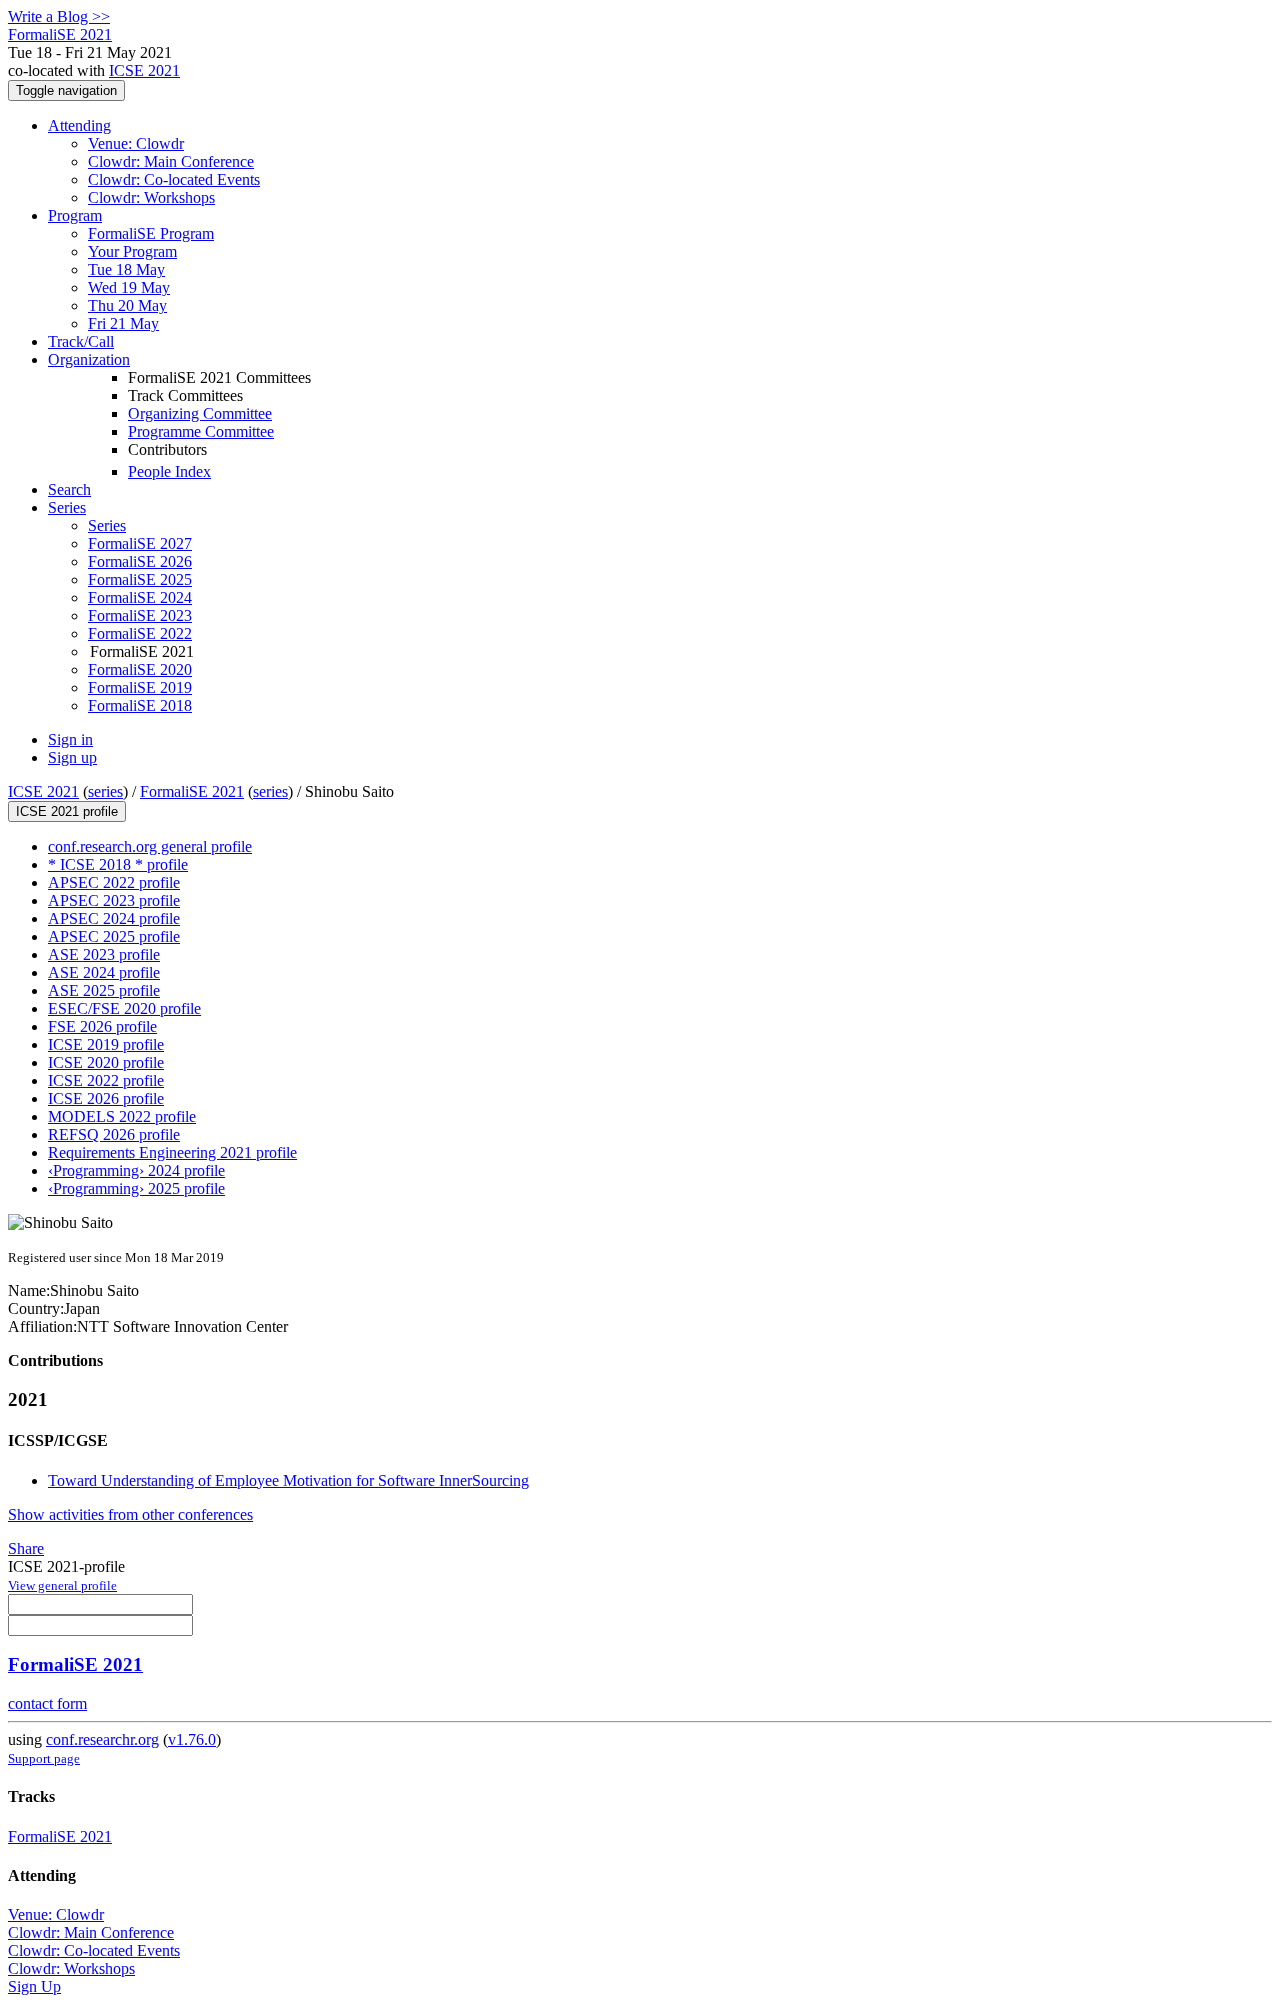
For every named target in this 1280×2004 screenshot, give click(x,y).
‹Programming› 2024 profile (136, 1170)
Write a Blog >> (59, 16)
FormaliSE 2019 (140, 687)
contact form (47, 1703)
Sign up (72, 757)
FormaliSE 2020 (140, 669)
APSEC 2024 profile (114, 918)
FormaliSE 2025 (140, 579)
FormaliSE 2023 (140, 615)
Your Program (132, 251)
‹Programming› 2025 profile (136, 1188)
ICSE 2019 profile (106, 1044)
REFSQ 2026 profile (114, 1134)
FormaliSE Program (151, 233)
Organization (89, 359)
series (105, 791)
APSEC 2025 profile (114, 936)
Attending (79, 125)
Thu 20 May (127, 305)
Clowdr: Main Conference (171, 161)
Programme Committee (201, 431)
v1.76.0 (192, 1739)
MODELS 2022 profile (122, 1116)
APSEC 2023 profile (114, 900)
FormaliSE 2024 (140, 597)
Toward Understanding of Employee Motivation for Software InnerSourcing (288, 1480)
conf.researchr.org (102, 1739)
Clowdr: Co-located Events (174, 179)
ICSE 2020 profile (106, 1062)
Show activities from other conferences (130, 1514)
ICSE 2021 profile (67, 811)
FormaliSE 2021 (192, 791)
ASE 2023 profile (104, 954)
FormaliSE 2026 (140, 561)
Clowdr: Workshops (151, 197)
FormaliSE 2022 (140, 633)
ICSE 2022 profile (106, 1080)
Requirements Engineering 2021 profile (172, 1152)
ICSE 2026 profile (106, 1098)
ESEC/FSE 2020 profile (124, 1008)
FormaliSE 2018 (140, 705)
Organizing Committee (200, 413)
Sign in (70, 739)
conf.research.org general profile (150, 846)
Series (107, 525)
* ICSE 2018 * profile (118, 864)
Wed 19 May (129, 287)
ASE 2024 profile (104, 972)
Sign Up (34, 1986)
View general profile (62, 1585)
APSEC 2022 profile (114, 882)
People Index (169, 471)
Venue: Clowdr (136, 143)
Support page (44, 1758)
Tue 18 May (126, 269)
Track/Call (81, 341)
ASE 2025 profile (104, 990)
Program (75, 215)
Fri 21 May (123, 323)
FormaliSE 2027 (140, 543)
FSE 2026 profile (102, 1026)
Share (26, 1548)
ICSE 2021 (144, 70)
